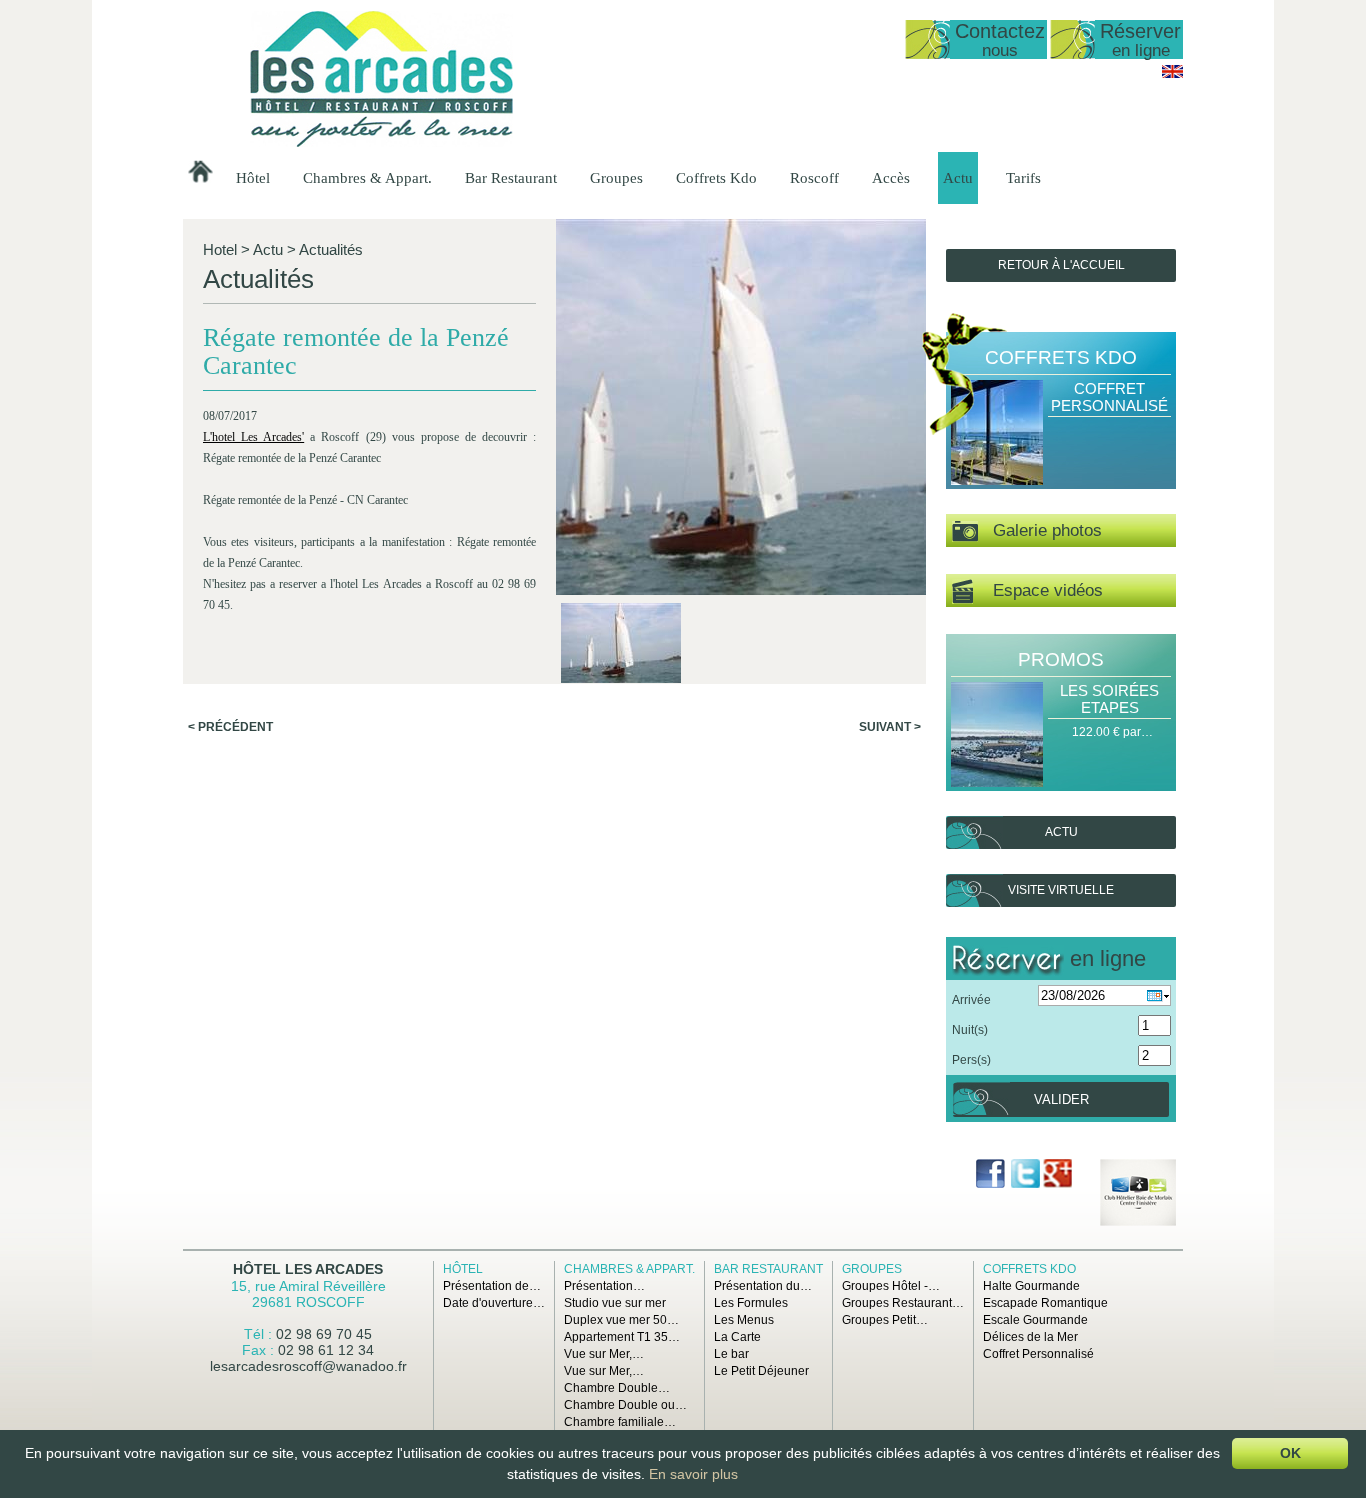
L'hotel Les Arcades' (253, 437)
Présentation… (604, 1286)
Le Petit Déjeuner (761, 1371)
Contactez (1000, 39)
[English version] (1172, 74)
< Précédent (230, 727)
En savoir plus (693, 1474)
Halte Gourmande (1031, 1286)
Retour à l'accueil (1061, 265)
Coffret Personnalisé (1109, 397)
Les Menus (744, 1320)
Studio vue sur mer (615, 1303)
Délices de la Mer (1030, 1337)
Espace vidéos (1038, 590)
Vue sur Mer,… (604, 1354)
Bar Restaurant (511, 178)
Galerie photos (1040, 530)
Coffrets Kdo (716, 178)
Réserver (1140, 39)
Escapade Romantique (1045, 1303)
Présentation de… (492, 1286)
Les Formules (751, 1303)
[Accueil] (381, 143)
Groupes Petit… (885, 1320)
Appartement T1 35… (622, 1337)
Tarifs (1023, 178)
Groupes (616, 178)
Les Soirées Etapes (1109, 699)
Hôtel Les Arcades (308, 1269)
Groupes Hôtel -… (891, 1286)
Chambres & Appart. (367, 178)
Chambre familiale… (620, 1422)
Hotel (220, 249)
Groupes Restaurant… (903, 1303)
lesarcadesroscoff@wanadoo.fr (308, 1366)
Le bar (731, 1354)
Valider (1061, 1099)
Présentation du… (763, 1286)
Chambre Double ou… (625, 1405)
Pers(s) (971, 1060)
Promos (1061, 659)
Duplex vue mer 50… (621, 1320)
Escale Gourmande (1035, 1320)
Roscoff (814, 178)
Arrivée (971, 1000)
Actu (958, 178)
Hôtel (253, 178)
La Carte (737, 1337)
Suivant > (890, 727)
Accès (891, 178)
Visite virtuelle (1061, 890)
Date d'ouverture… (494, 1303)
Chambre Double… (617, 1388)
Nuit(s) (970, 1030)
